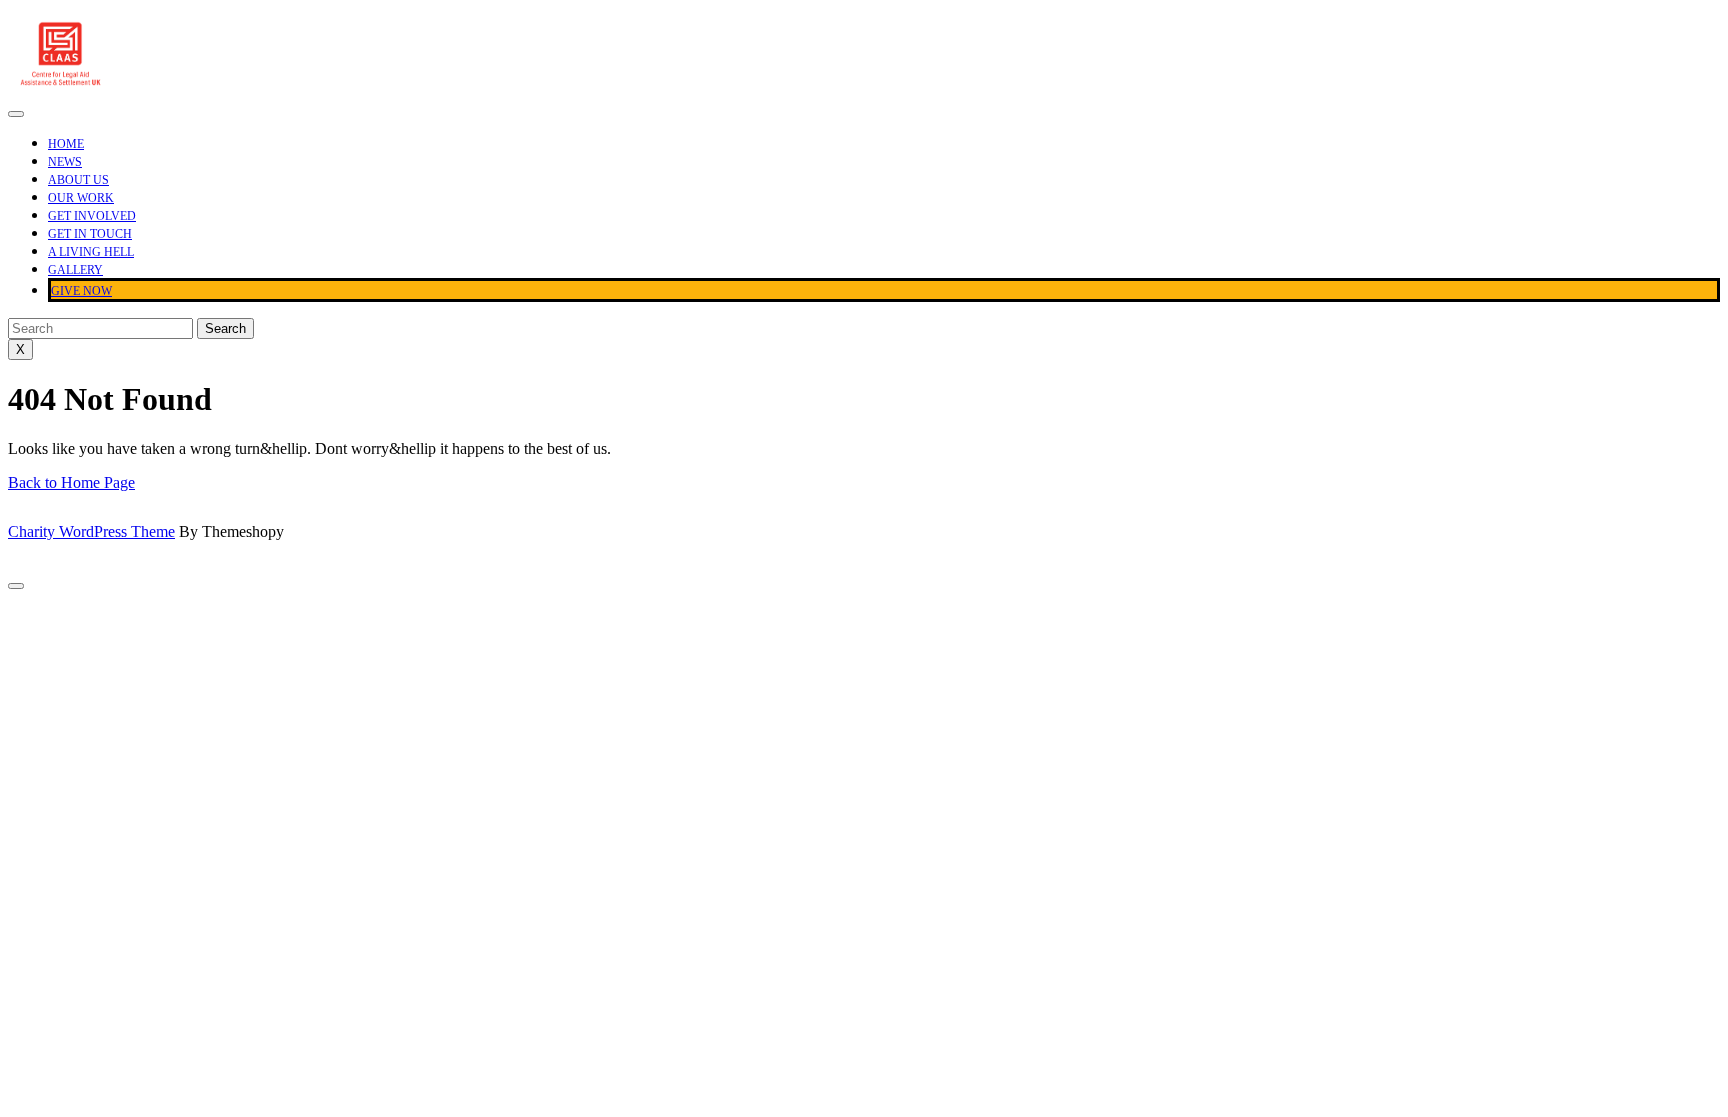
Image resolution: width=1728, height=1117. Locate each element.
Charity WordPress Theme (91, 531)
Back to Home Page (71, 482)
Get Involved (92, 216)
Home (66, 144)
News (65, 162)
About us (78, 180)
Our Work (81, 198)
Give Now (81, 291)
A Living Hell (91, 252)
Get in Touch (90, 234)
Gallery (75, 270)
